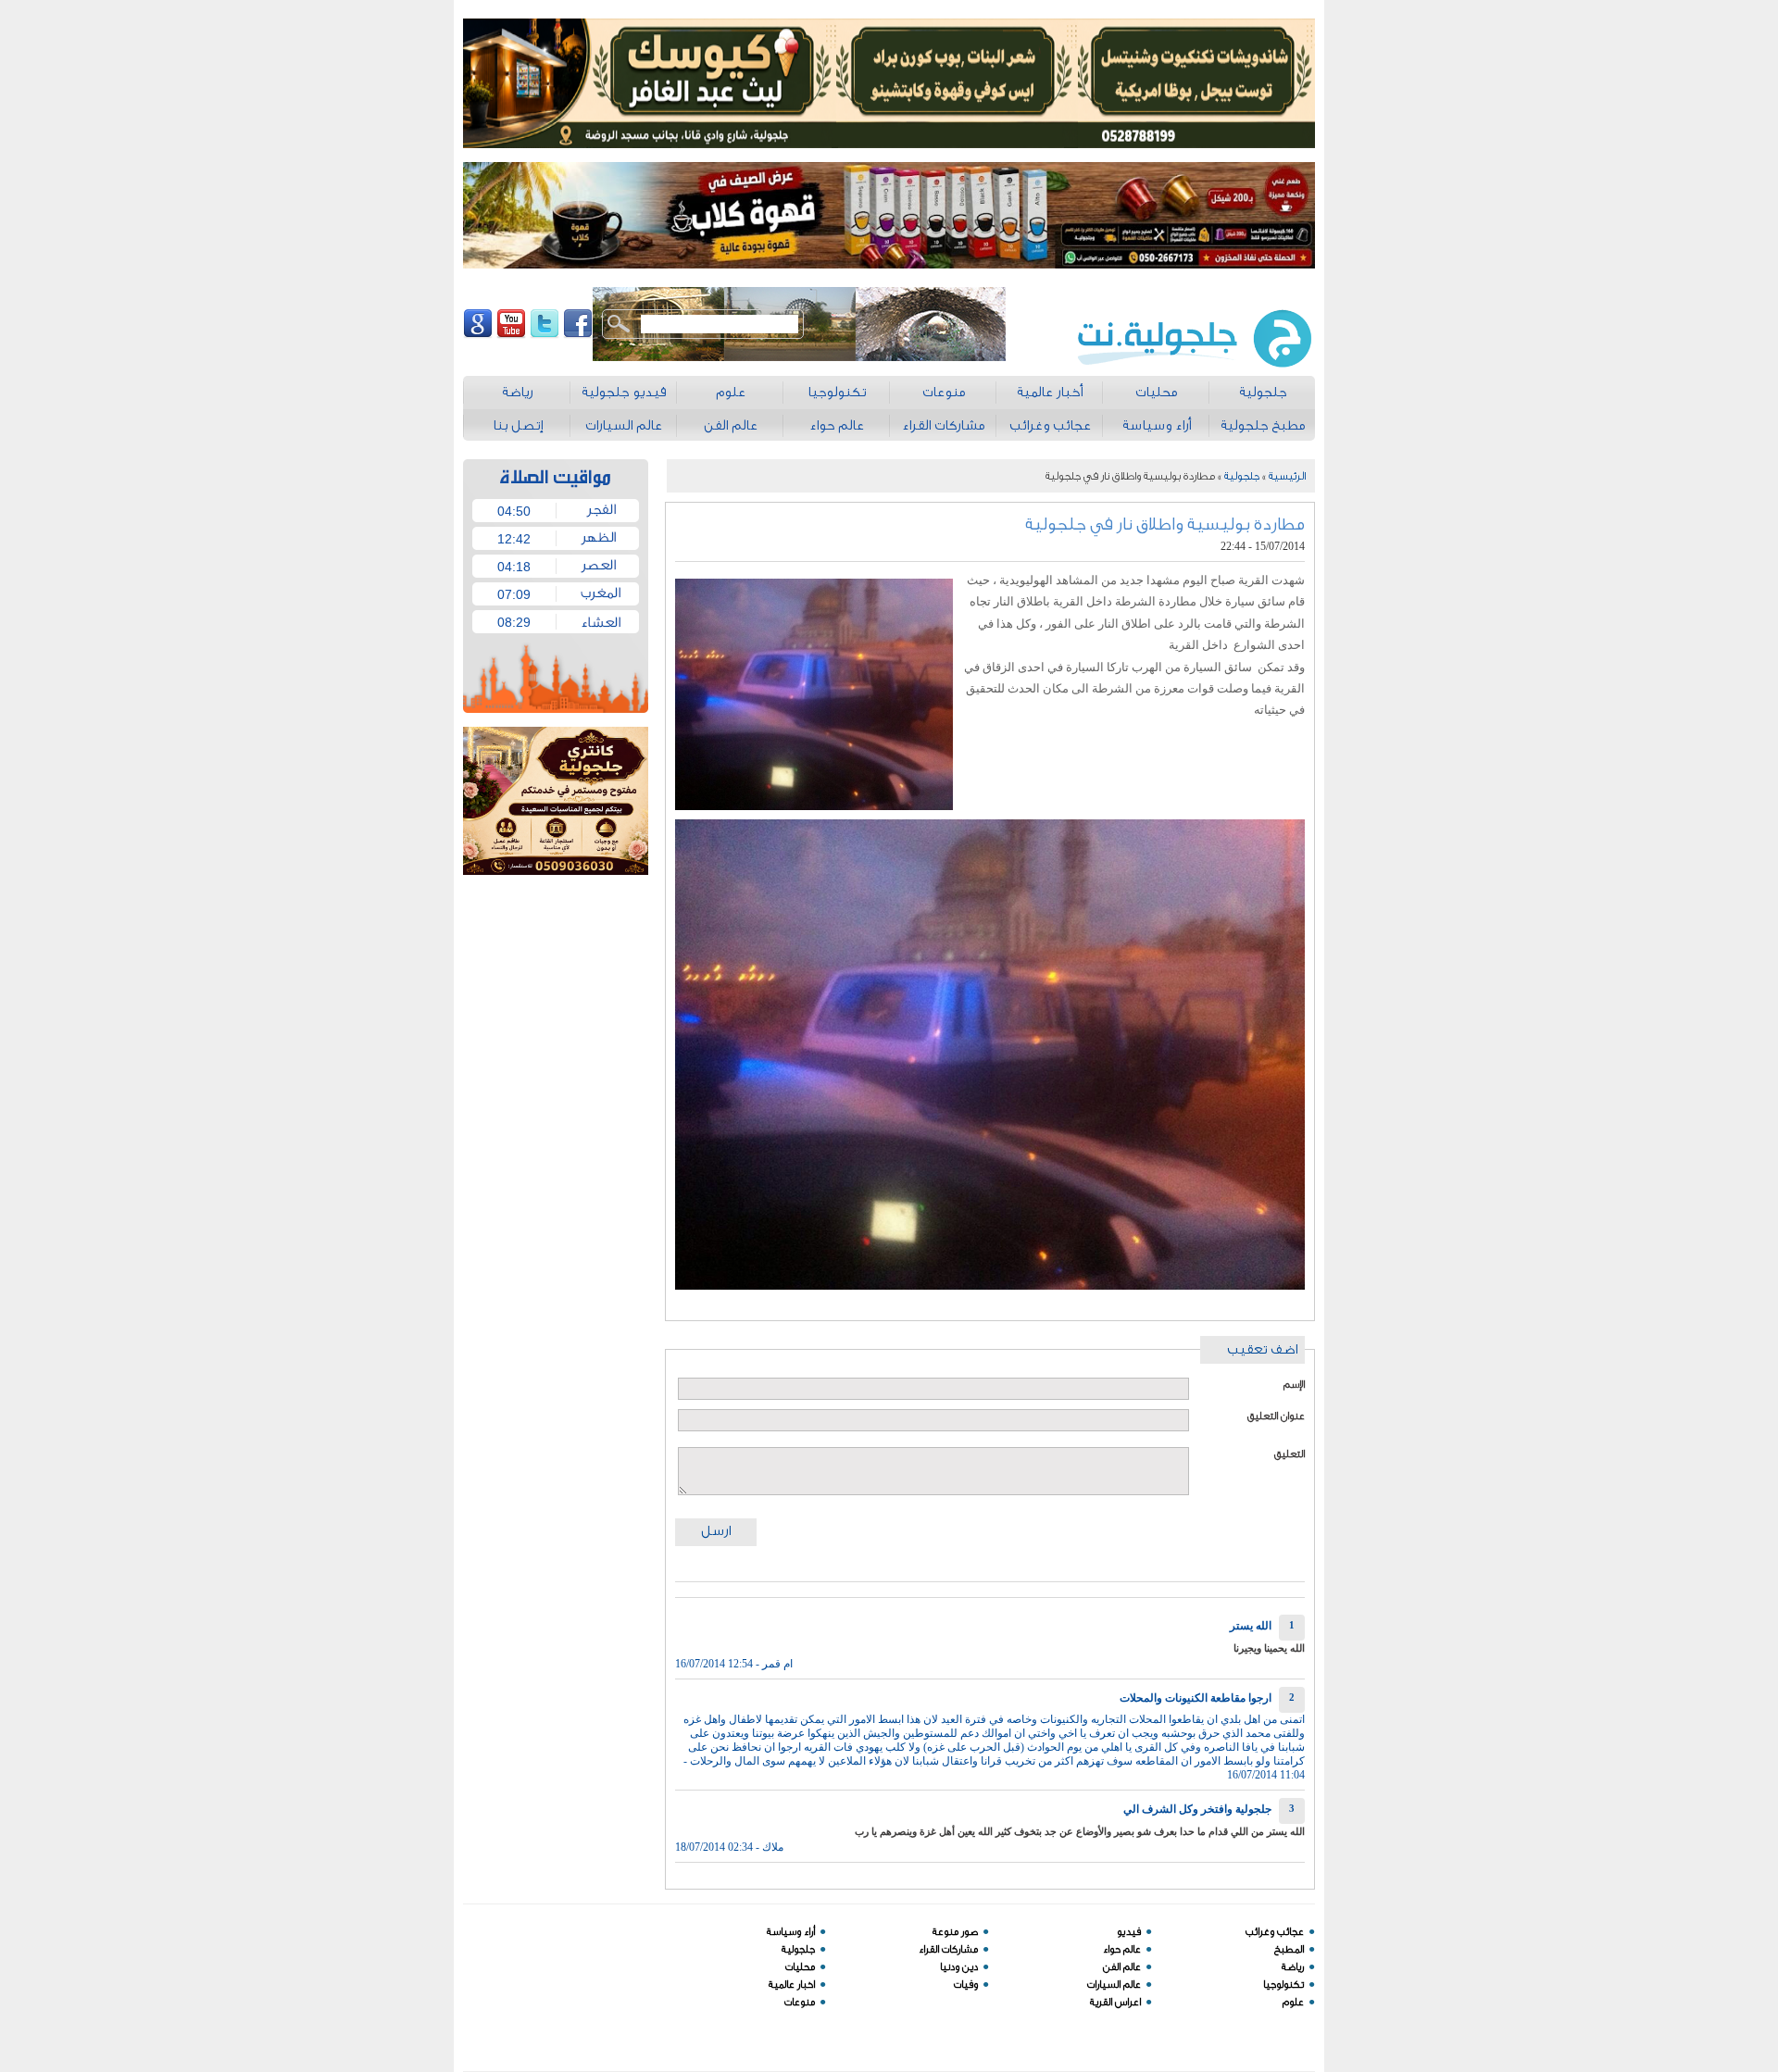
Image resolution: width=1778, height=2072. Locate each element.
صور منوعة (955, 1932)
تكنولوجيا (1283, 1985)
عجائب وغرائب (1275, 1932)
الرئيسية (1287, 476)
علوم (1293, 2002)
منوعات (800, 2002)
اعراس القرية (1115, 2002)
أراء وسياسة (791, 1932)
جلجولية (1242, 476)
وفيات (966, 1985)
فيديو (1129, 1932)
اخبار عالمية (792, 1985)
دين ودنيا (959, 1967)
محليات (800, 1967)
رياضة (1293, 1967)
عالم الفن (1122, 1967)
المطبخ (1289, 1949)
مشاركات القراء (948, 1949)
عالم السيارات (1114, 1985)
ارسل (716, 1531)
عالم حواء (1122, 1949)
